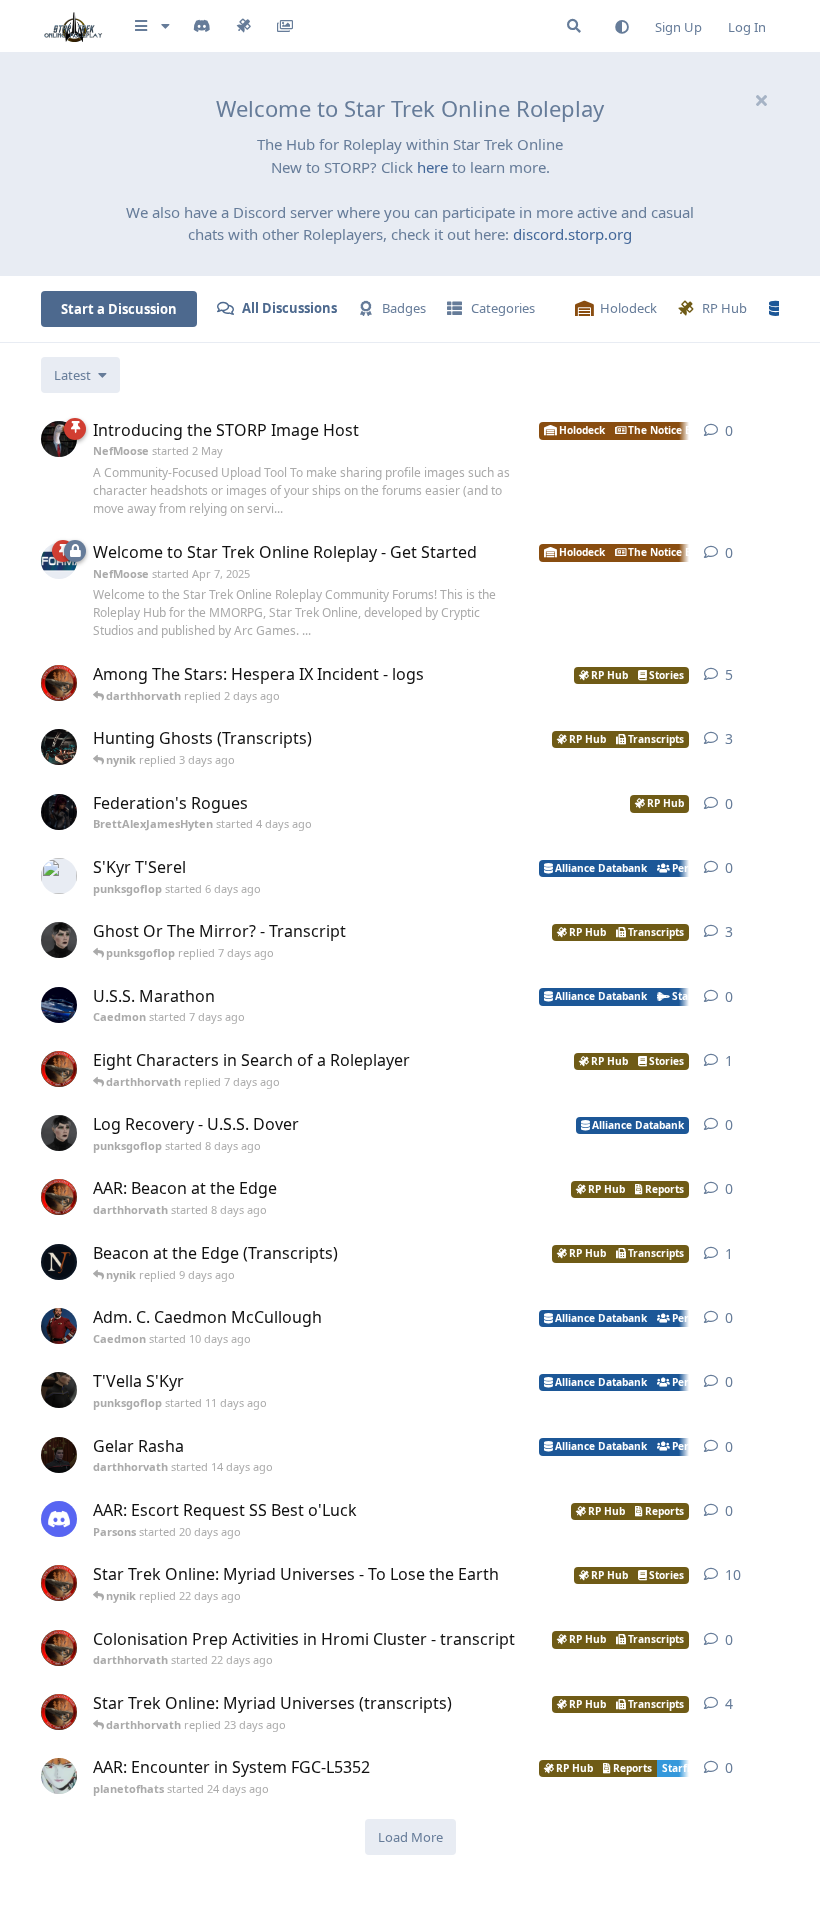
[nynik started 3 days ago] (59, 747)
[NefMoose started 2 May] (59, 439)
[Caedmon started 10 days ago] (59, 1326)
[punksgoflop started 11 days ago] (59, 1390)
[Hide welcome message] (761, 100)
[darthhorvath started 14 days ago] (59, 1455)
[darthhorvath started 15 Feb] (59, 683)
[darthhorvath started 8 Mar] (59, 1583)
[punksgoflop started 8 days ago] (59, 1133)
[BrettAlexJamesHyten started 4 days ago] (59, 812)
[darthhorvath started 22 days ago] (59, 1648)
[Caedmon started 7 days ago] (59, 1005)
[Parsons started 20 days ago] (59, 1519)
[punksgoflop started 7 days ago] (59, 940)
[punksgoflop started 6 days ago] (59, 876)
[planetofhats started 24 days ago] (59, 1776)
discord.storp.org (572, 234)
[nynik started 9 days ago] (59, 1262)
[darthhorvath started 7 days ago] (59, 1069)
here (432, 167)
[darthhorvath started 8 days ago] (59, 1197)
